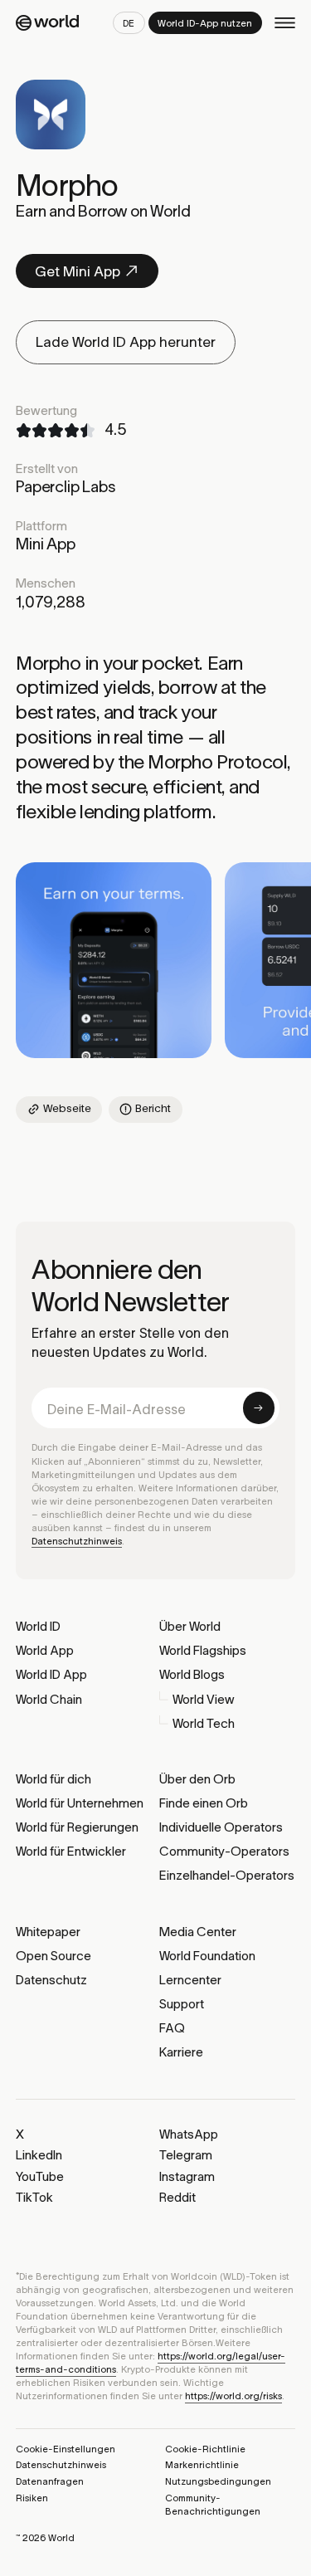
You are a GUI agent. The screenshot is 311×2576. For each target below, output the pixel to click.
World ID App (51, 1674)
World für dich (53, 1779)
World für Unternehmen (80, 1803)
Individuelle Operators (221, 1827)
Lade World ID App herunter (126, 342)
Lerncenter (190, 1980)
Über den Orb (197, 1779)
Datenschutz (51, 1980)
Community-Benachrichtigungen (213, 2505)
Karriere (181, 2052)
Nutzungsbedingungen (218, 2481)
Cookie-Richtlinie (205, 2449)
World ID (38, 1626)
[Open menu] (285, 23)
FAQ (172, 2028)
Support (182, 2004)
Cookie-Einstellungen (66, 2449)
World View (204, 1699)
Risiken (32, 2498)
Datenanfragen (50, 2481)
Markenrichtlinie (202, 2465)
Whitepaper (48, 1932)
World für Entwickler (71, 1851)
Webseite (67, 1108)
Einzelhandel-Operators (227, 1875)
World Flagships (203, 1650)
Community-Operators (224, 1851)
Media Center (198, 1932)
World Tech (204, 1723)
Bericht (153, 1108)
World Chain (49, 1699)
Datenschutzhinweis (77, 1541)
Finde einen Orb (204, 1803)
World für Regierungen (77, 1827)
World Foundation (207, 1956)
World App (45, 1650)
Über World (190, 1626)
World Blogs (192, 1674)
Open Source (53, 1956)
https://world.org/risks (233, 2396)
